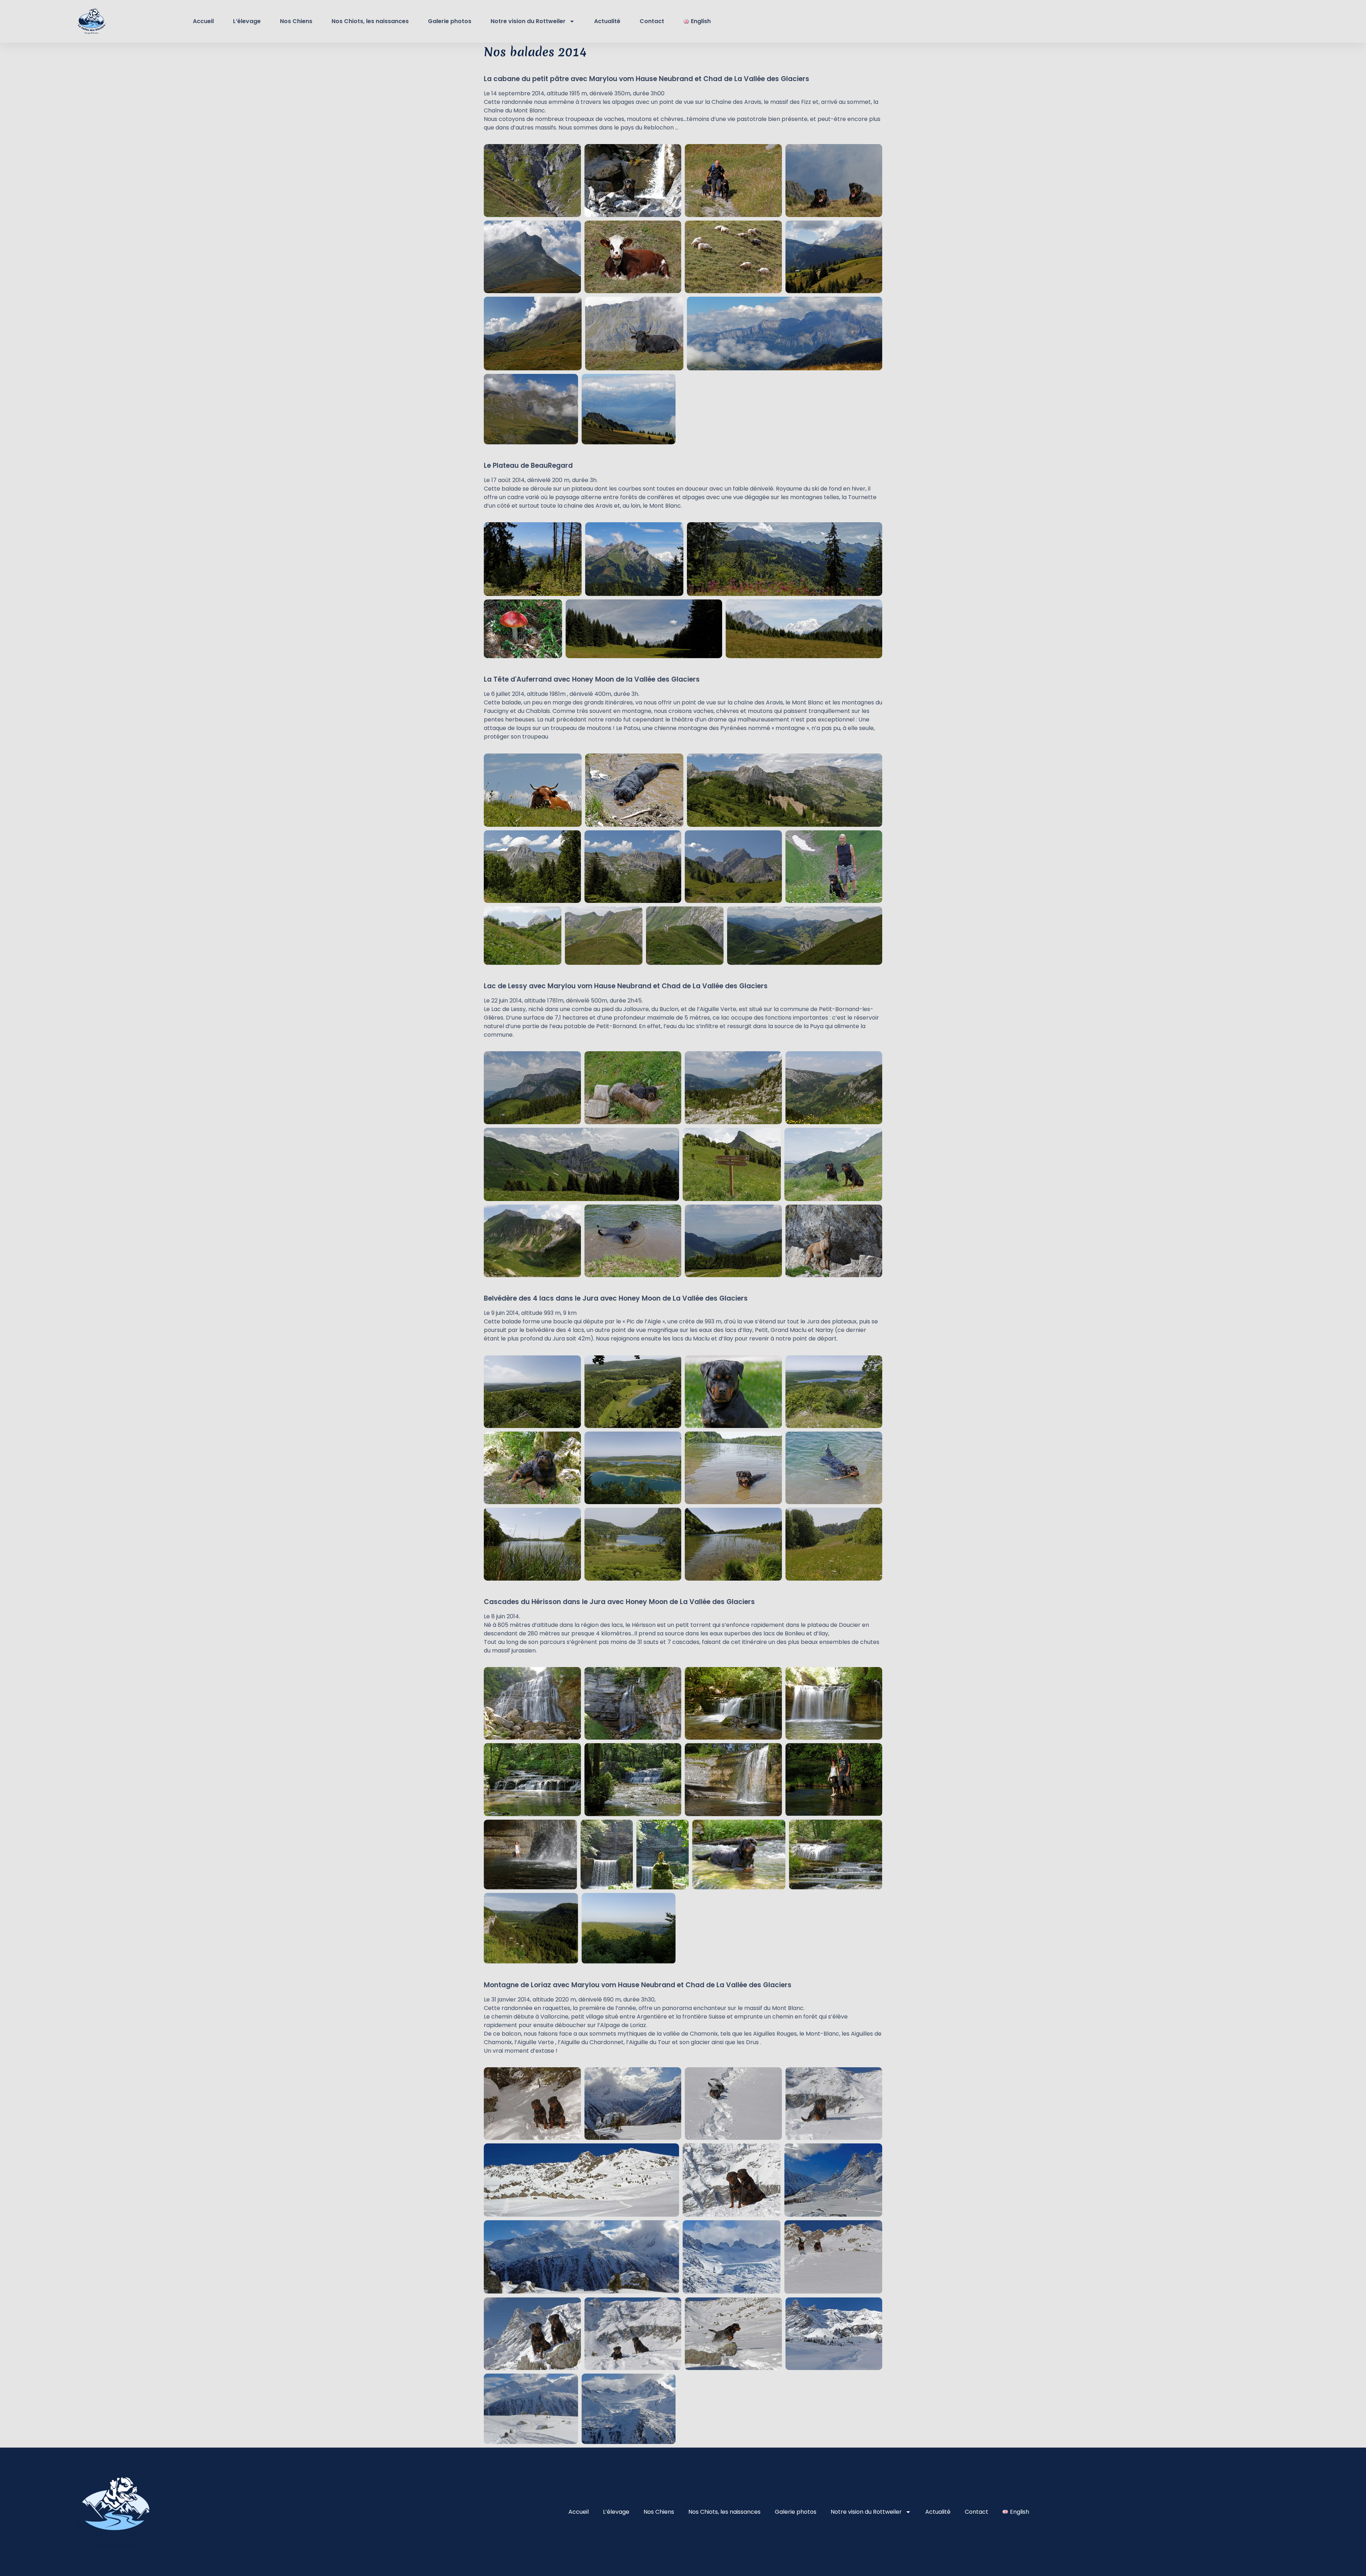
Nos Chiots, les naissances (370, 21)
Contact (652, 21)
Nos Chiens (296, 21)
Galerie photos (450, 21)
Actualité (607, 21)
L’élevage (247, 21)
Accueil (203, 21)
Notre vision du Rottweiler (528, 21)
